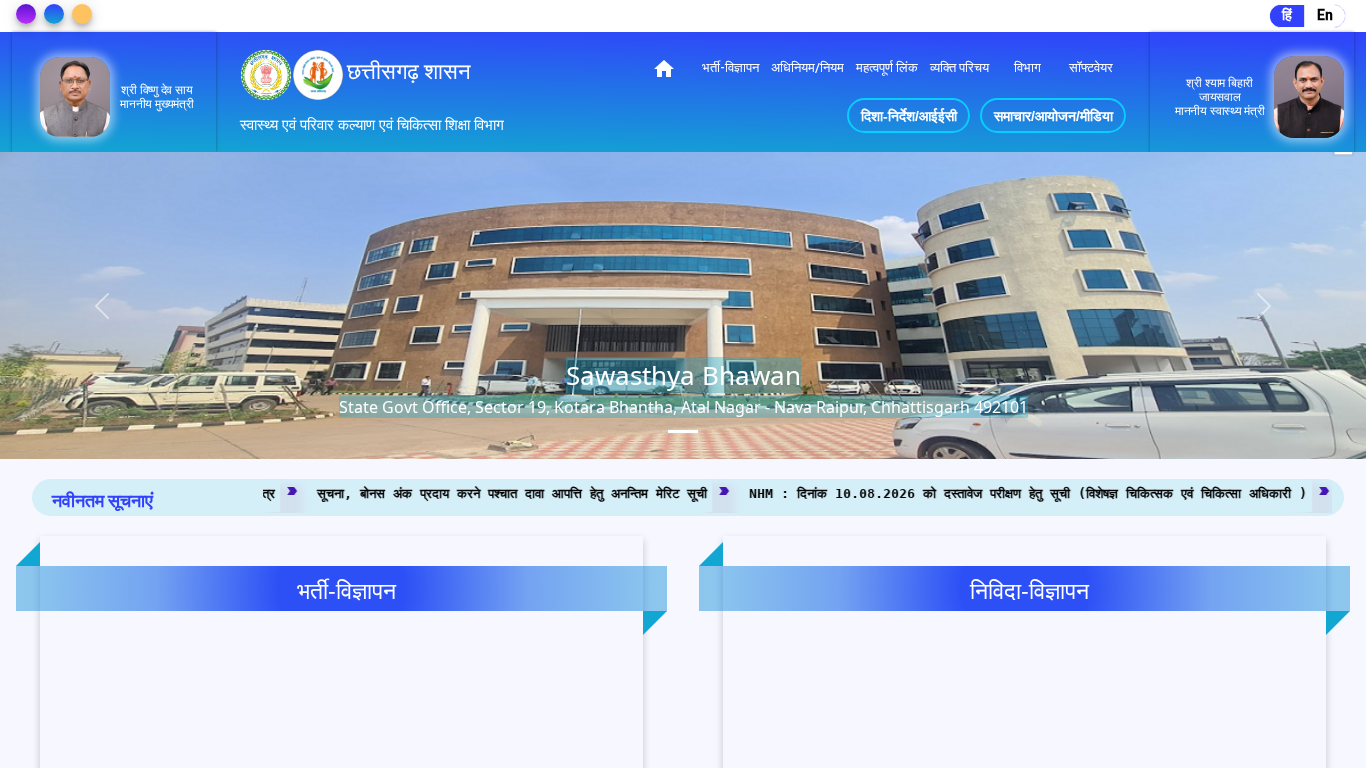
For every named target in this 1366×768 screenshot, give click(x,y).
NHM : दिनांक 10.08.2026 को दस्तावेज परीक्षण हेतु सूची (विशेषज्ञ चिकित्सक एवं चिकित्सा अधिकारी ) (888, 492)
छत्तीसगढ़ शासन (409, 71)
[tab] (683, 431)
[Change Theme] (26, 14)
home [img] (664, 69)
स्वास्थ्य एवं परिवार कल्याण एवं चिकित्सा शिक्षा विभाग (372, 125)
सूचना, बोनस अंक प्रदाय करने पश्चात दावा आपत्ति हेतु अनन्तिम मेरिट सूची (372, 492)
